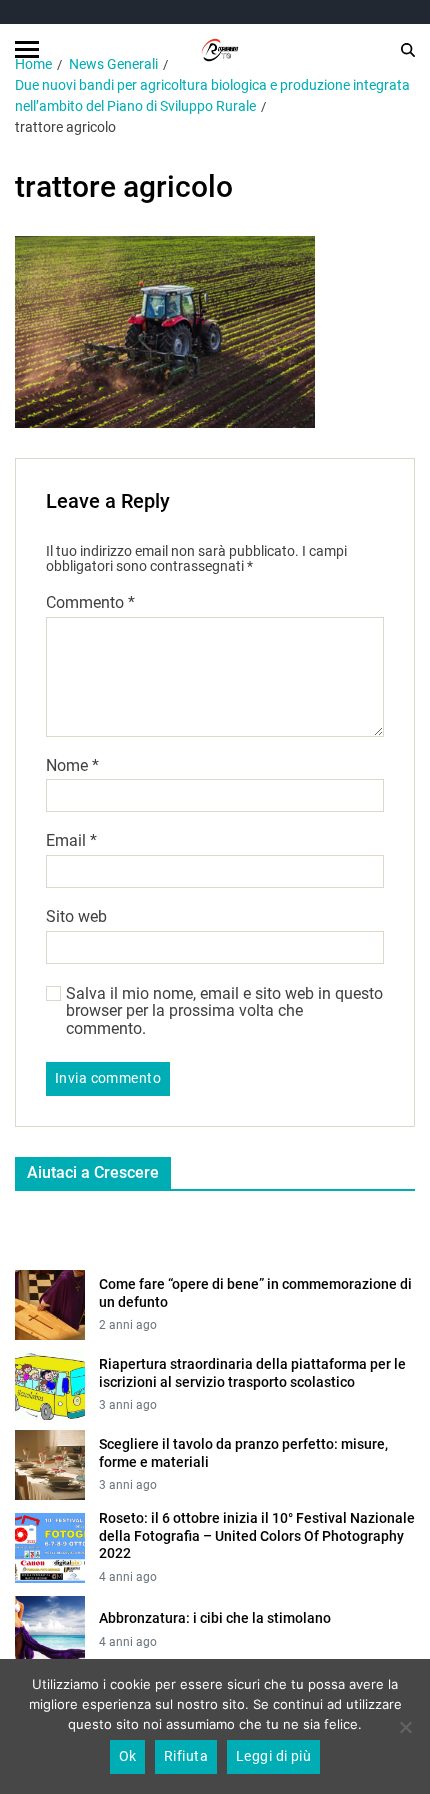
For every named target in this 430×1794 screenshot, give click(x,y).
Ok (128, 1756)
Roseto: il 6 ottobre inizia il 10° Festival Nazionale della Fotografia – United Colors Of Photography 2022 (257, 1535)
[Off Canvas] (27, 49)
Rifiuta (186, 1756)
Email (71, 841)
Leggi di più (274, 1756)
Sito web (76, 917)
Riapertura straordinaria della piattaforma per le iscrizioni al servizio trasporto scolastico (252, 1373)
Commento (90, 603)
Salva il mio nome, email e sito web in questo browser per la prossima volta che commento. (224, 1011)
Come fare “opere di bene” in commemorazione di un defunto (255, 1293)
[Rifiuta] (405, 1727)
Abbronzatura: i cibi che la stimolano (215, 1618)
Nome (72, 766)
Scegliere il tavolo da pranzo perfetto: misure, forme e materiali (243, 1453)
